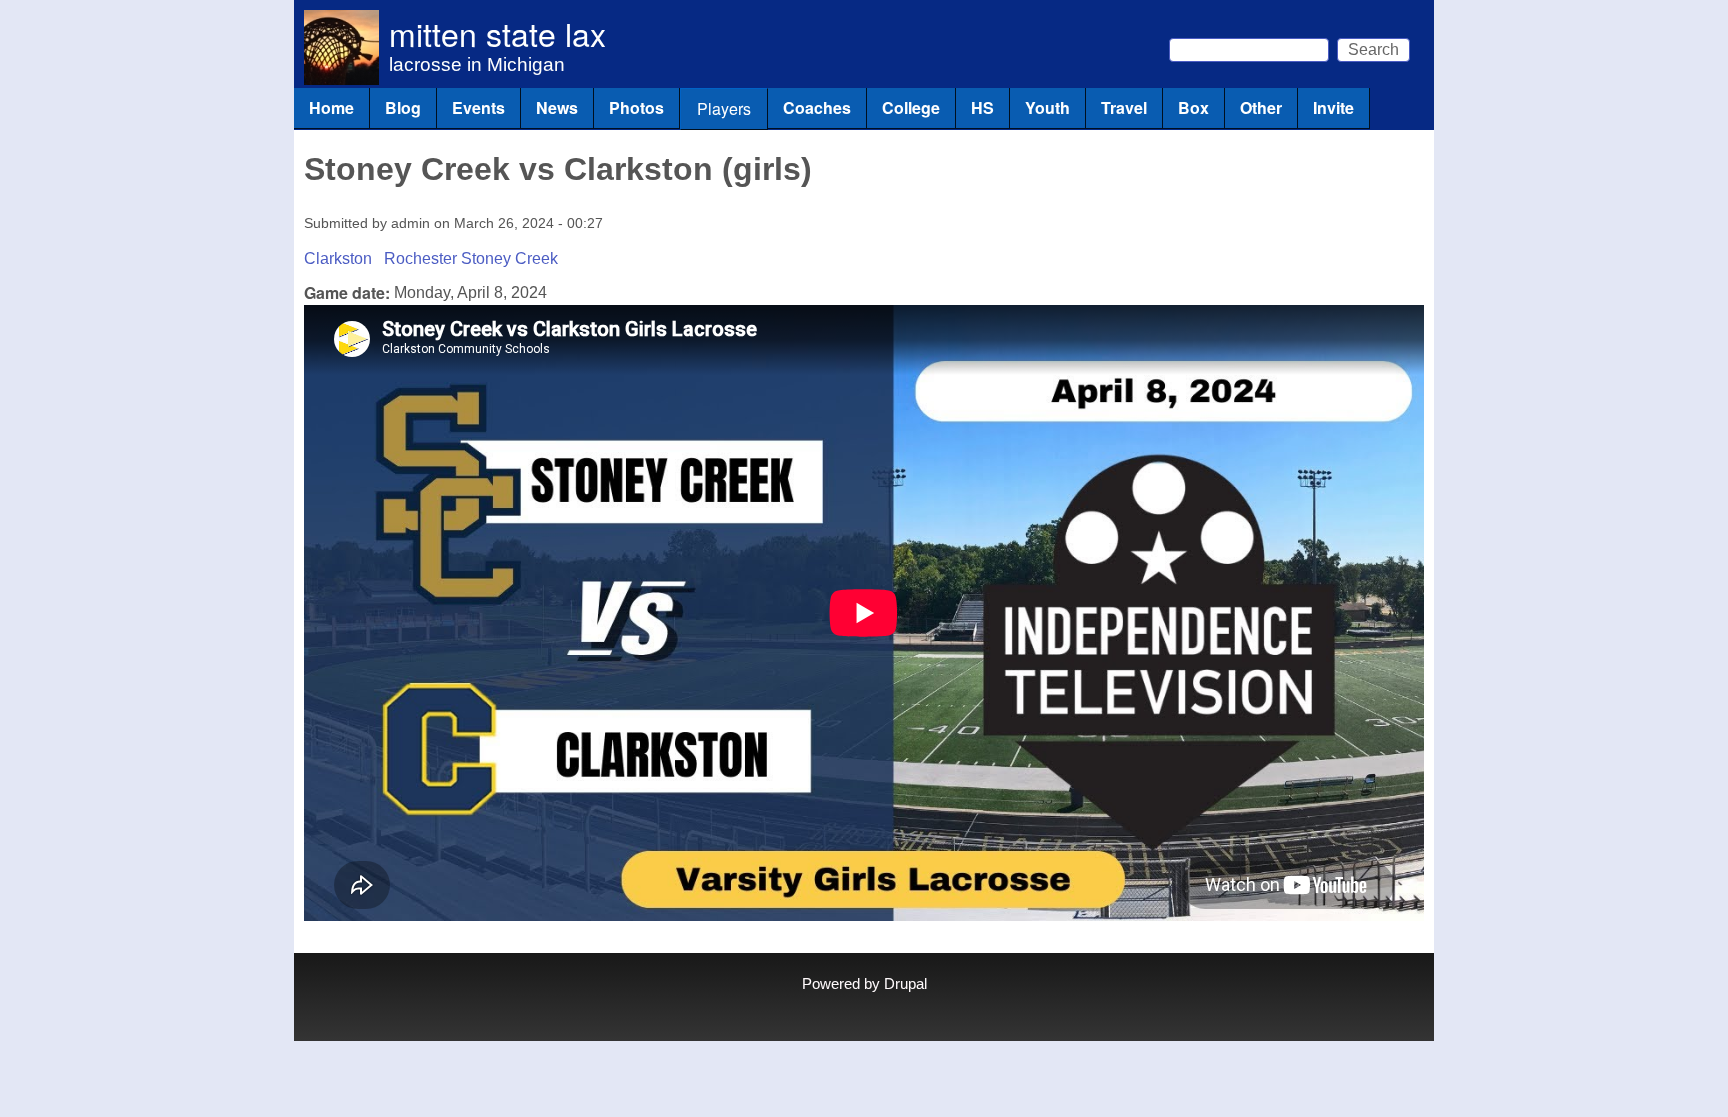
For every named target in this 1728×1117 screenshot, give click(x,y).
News (557, 107)
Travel (1124, 107)
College (911, 107)
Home (331, 107)
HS (982, 107)
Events (478, 107)
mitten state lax (497, 33)
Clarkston (338, 258)
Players (724, 108)
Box (1193, 107)
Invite (1333, 107)
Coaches (817, 107)
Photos (636, 107)
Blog (403, 107)
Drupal (905, 984)
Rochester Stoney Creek (471, 258)
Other (1261, 107)
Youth (1047, 107)
